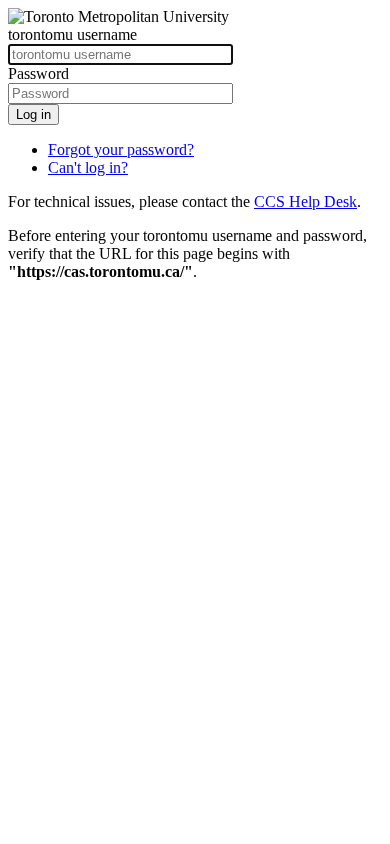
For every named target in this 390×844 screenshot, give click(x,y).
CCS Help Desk (305, 201)
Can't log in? (88, 167)
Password (38, 73)
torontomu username (72, 34)
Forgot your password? (121, 149)
